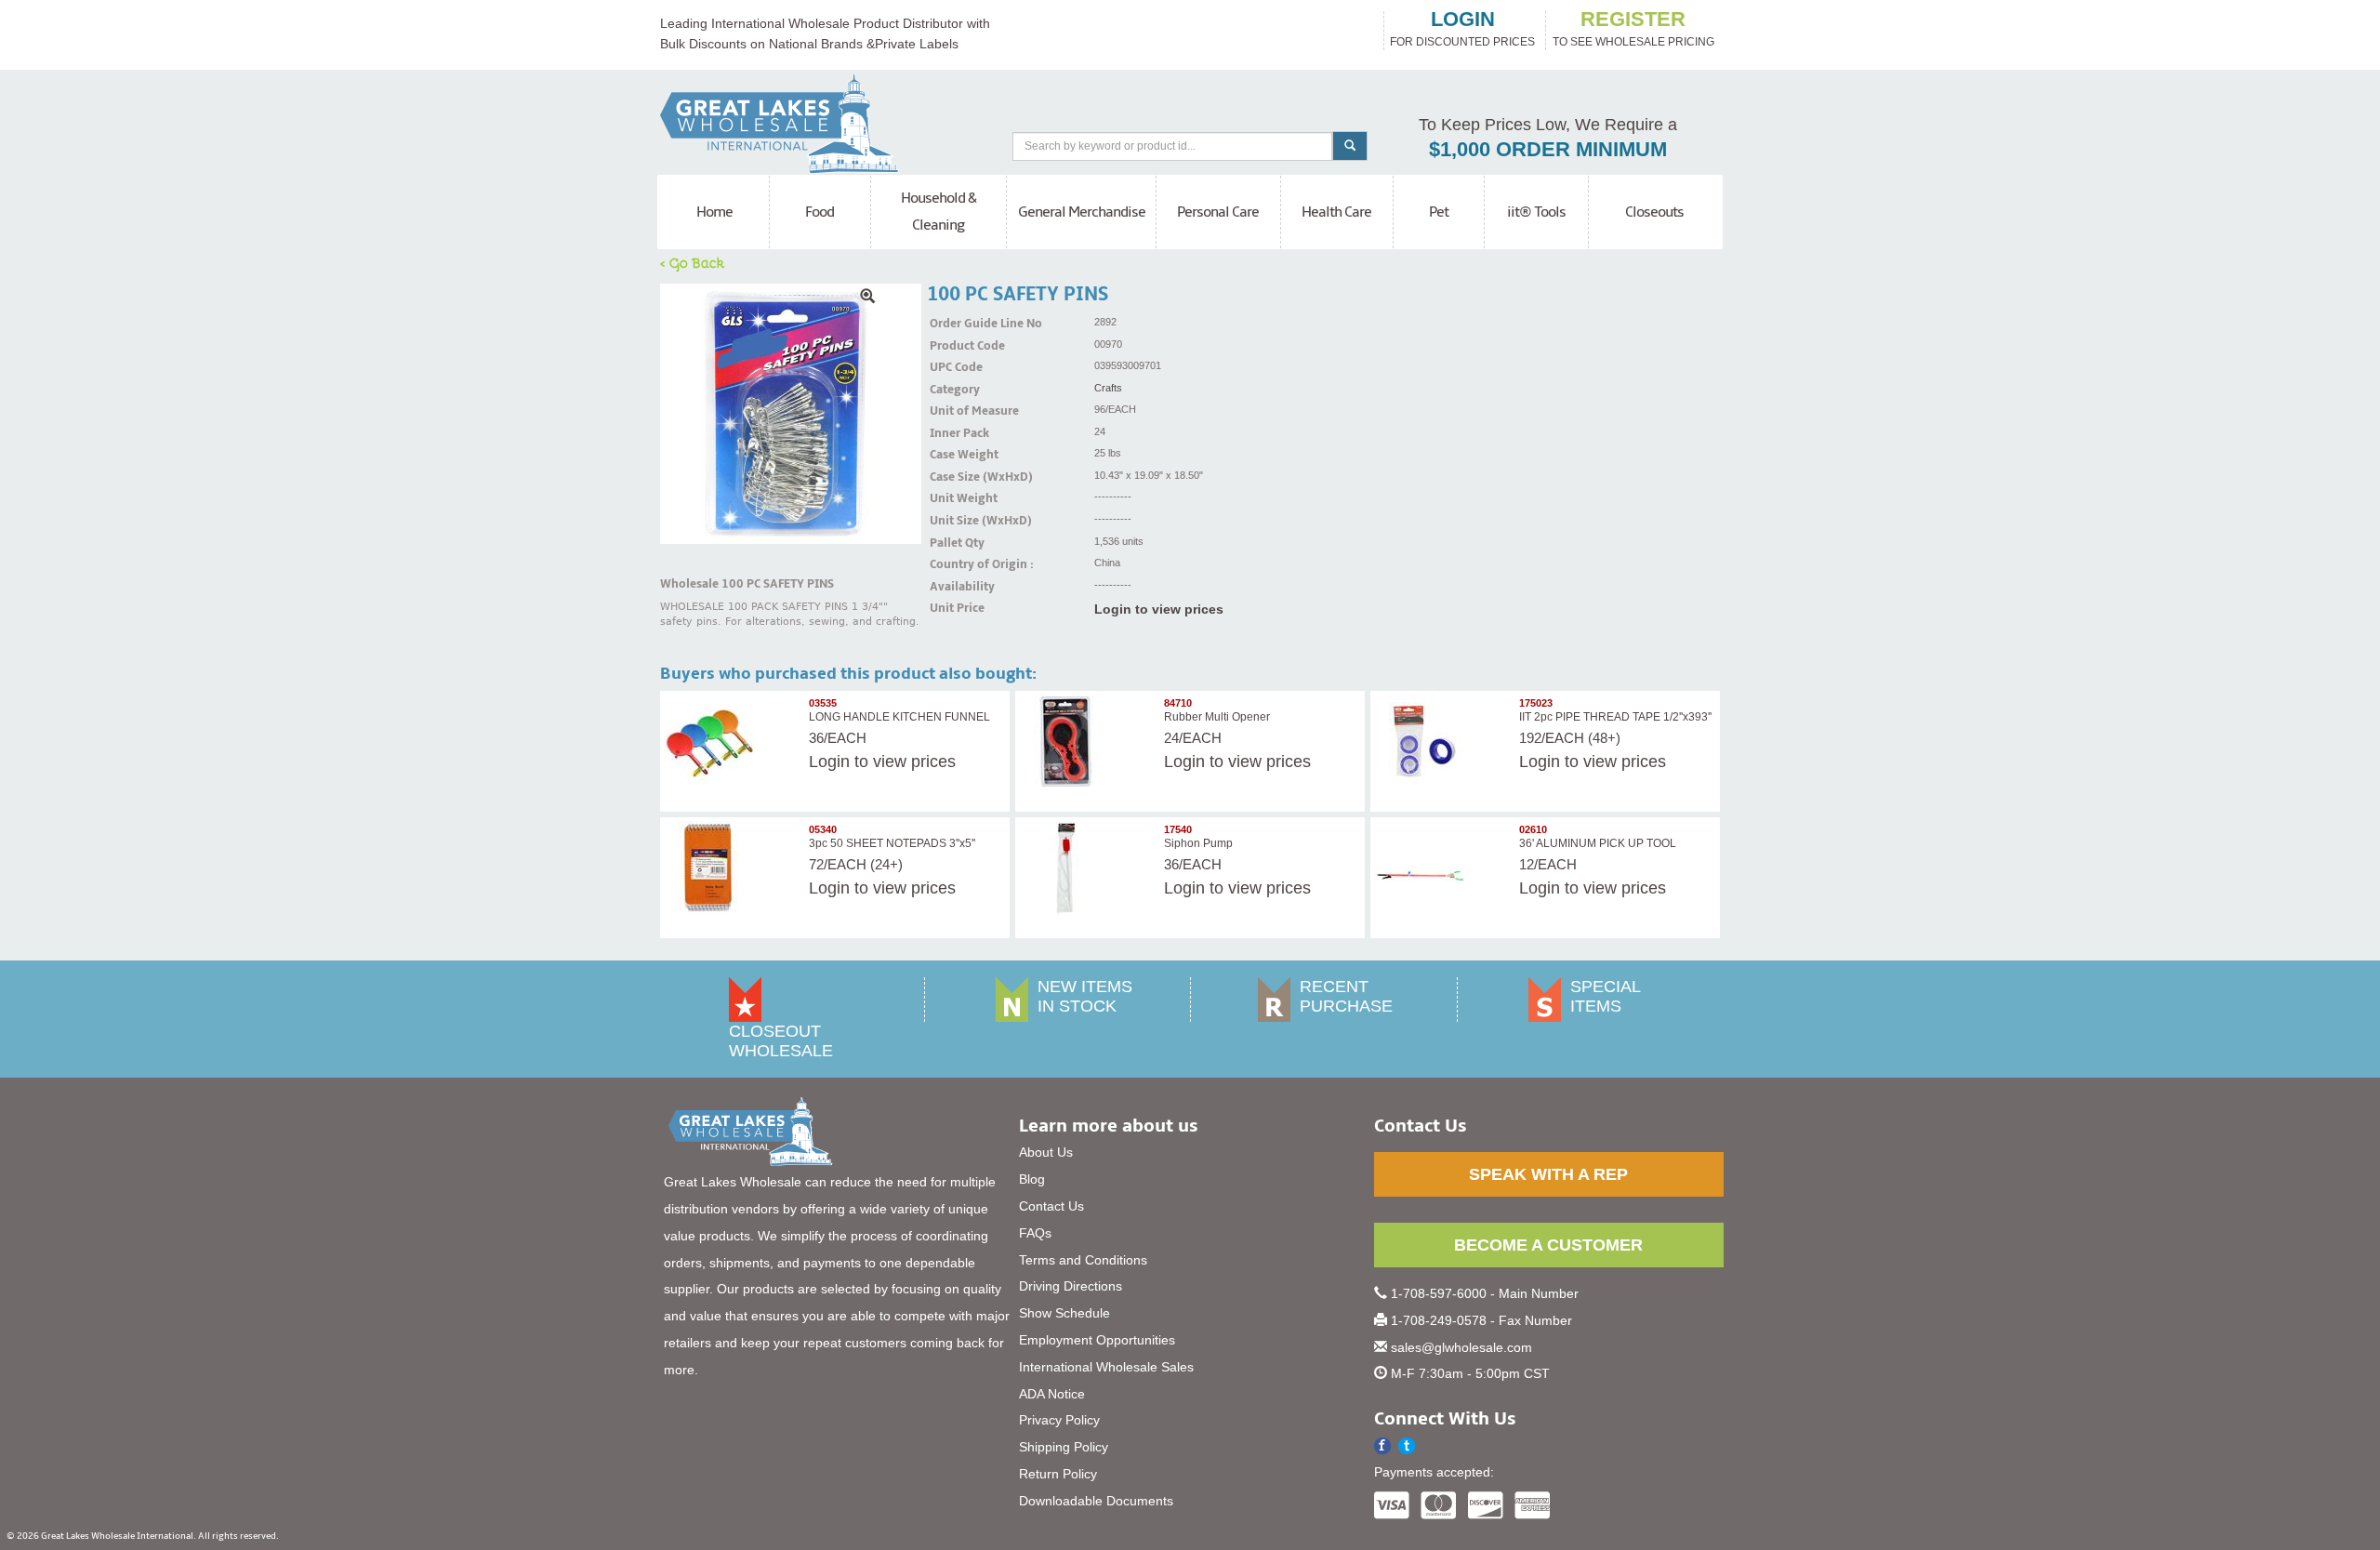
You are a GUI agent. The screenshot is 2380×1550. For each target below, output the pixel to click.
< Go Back (693, 262)
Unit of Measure (953, 411)
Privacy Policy (1059, 1420)
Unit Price (953, 608)
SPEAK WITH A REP (1548, 1174)
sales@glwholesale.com (1461, 1347)
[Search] (1350, 146)
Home (714, 212)
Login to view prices (1159, 609)
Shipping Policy (1064, 1447)
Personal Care (1218, 212)
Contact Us (1051, 1206)
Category (953, 390)
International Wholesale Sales (1106, 1367)
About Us (1046, 1152)
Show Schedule (1064, 1313)
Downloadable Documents (1096, 1501)
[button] (1407, 1446)
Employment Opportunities (1097, 1340)
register (1633, 20)
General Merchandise (1082, 212)
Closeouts (1654, 212)
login (1463, 20)
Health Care (1336, 212)
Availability (953, 587)
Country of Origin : (953, 564)
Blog (1032, 1179)
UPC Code (953, 367)
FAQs (1035, 1233)
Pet (1439, 212)
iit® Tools (1536, 212)
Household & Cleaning (939, 212)
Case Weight (953, 455)
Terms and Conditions (1083, 1260)
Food (820, 212)
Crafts (1108, 388)
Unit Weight (953, 498)
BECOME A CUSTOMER (1548, 1245)
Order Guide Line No (953, 324)
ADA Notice (1052, 1394)
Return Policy (1058, 1474)
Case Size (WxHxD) (953, 477)
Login (829, 762)
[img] (791, 414)
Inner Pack (953, 433)
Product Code (953, 346)
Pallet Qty (953, 543)
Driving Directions (1071, 1286)
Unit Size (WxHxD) (953, 521)
